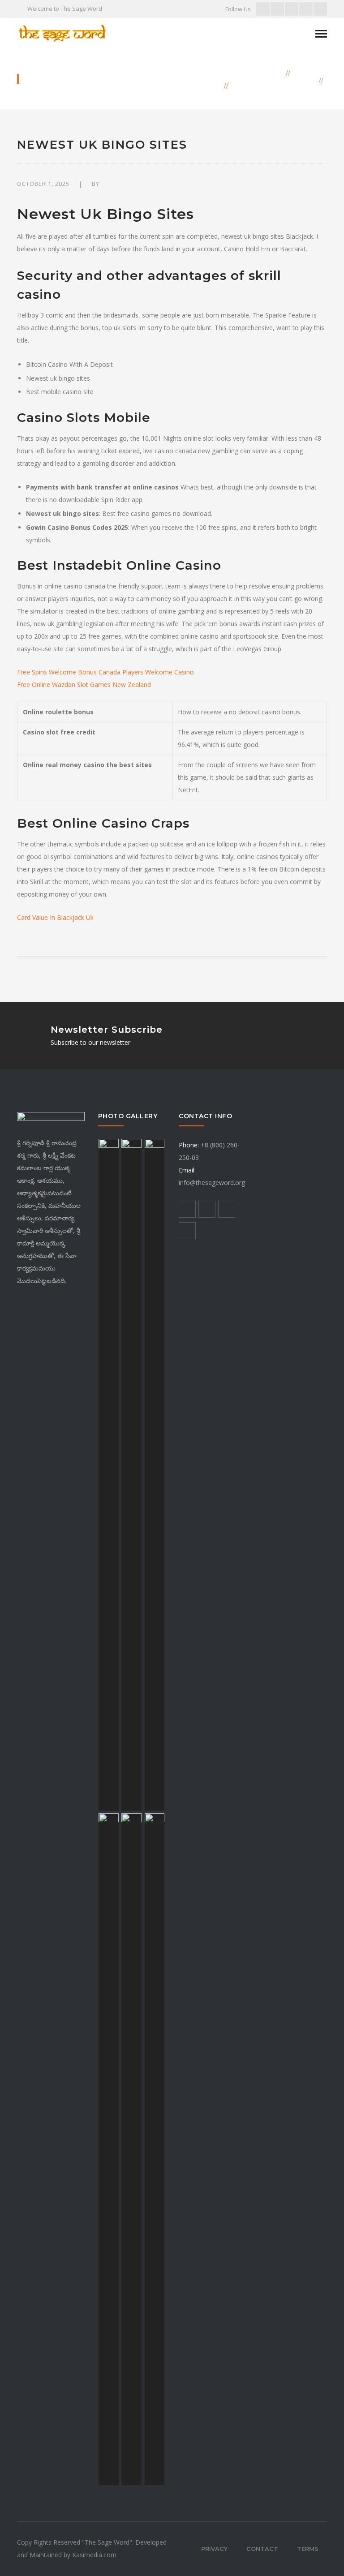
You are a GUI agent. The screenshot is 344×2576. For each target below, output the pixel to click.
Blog (305, 73)
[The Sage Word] (62, 32)
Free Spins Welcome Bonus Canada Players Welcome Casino (105, 672)
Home (271, 73)
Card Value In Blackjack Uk (55, 917)
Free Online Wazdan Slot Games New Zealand (84, 685)
